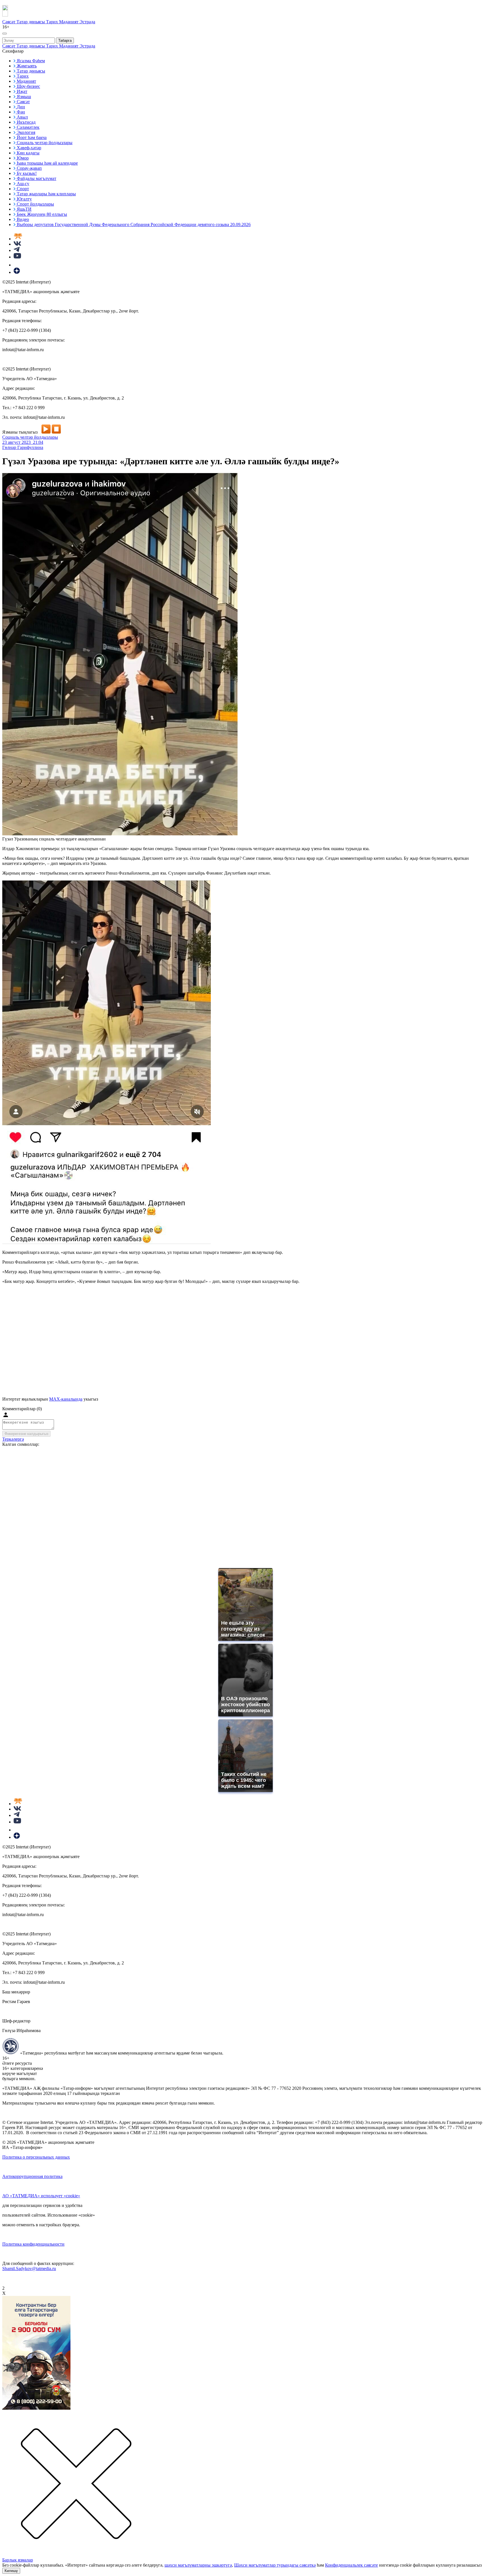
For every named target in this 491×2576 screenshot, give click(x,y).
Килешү (11, 2571)
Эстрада (87, 22)
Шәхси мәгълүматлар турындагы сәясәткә (275, 2565)
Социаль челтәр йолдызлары (30, 437)
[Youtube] (17, 257)
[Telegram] (17, 250)
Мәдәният (69, 22)
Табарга (65, 41)
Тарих (53, 22)
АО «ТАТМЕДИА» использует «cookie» (41, 2196)
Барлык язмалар (18, 2560)
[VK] (17, 244)
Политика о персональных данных (36, 2157)
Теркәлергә (13, 1439)
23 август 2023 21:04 (23, 442)
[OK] (17, 265)
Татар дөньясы (31, 22)
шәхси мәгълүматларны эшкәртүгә (198, 2565)
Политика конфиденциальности (33, 2244)
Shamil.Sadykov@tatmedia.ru (29, 2269)
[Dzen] (17, 272)
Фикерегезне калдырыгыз (26, 1434)
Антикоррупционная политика (32, 2176)
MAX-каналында (66, 1399)
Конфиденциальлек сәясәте (351, 2565)
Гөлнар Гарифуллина (23, 447)
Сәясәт (9, 22)
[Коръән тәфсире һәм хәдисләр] (18, 239)
